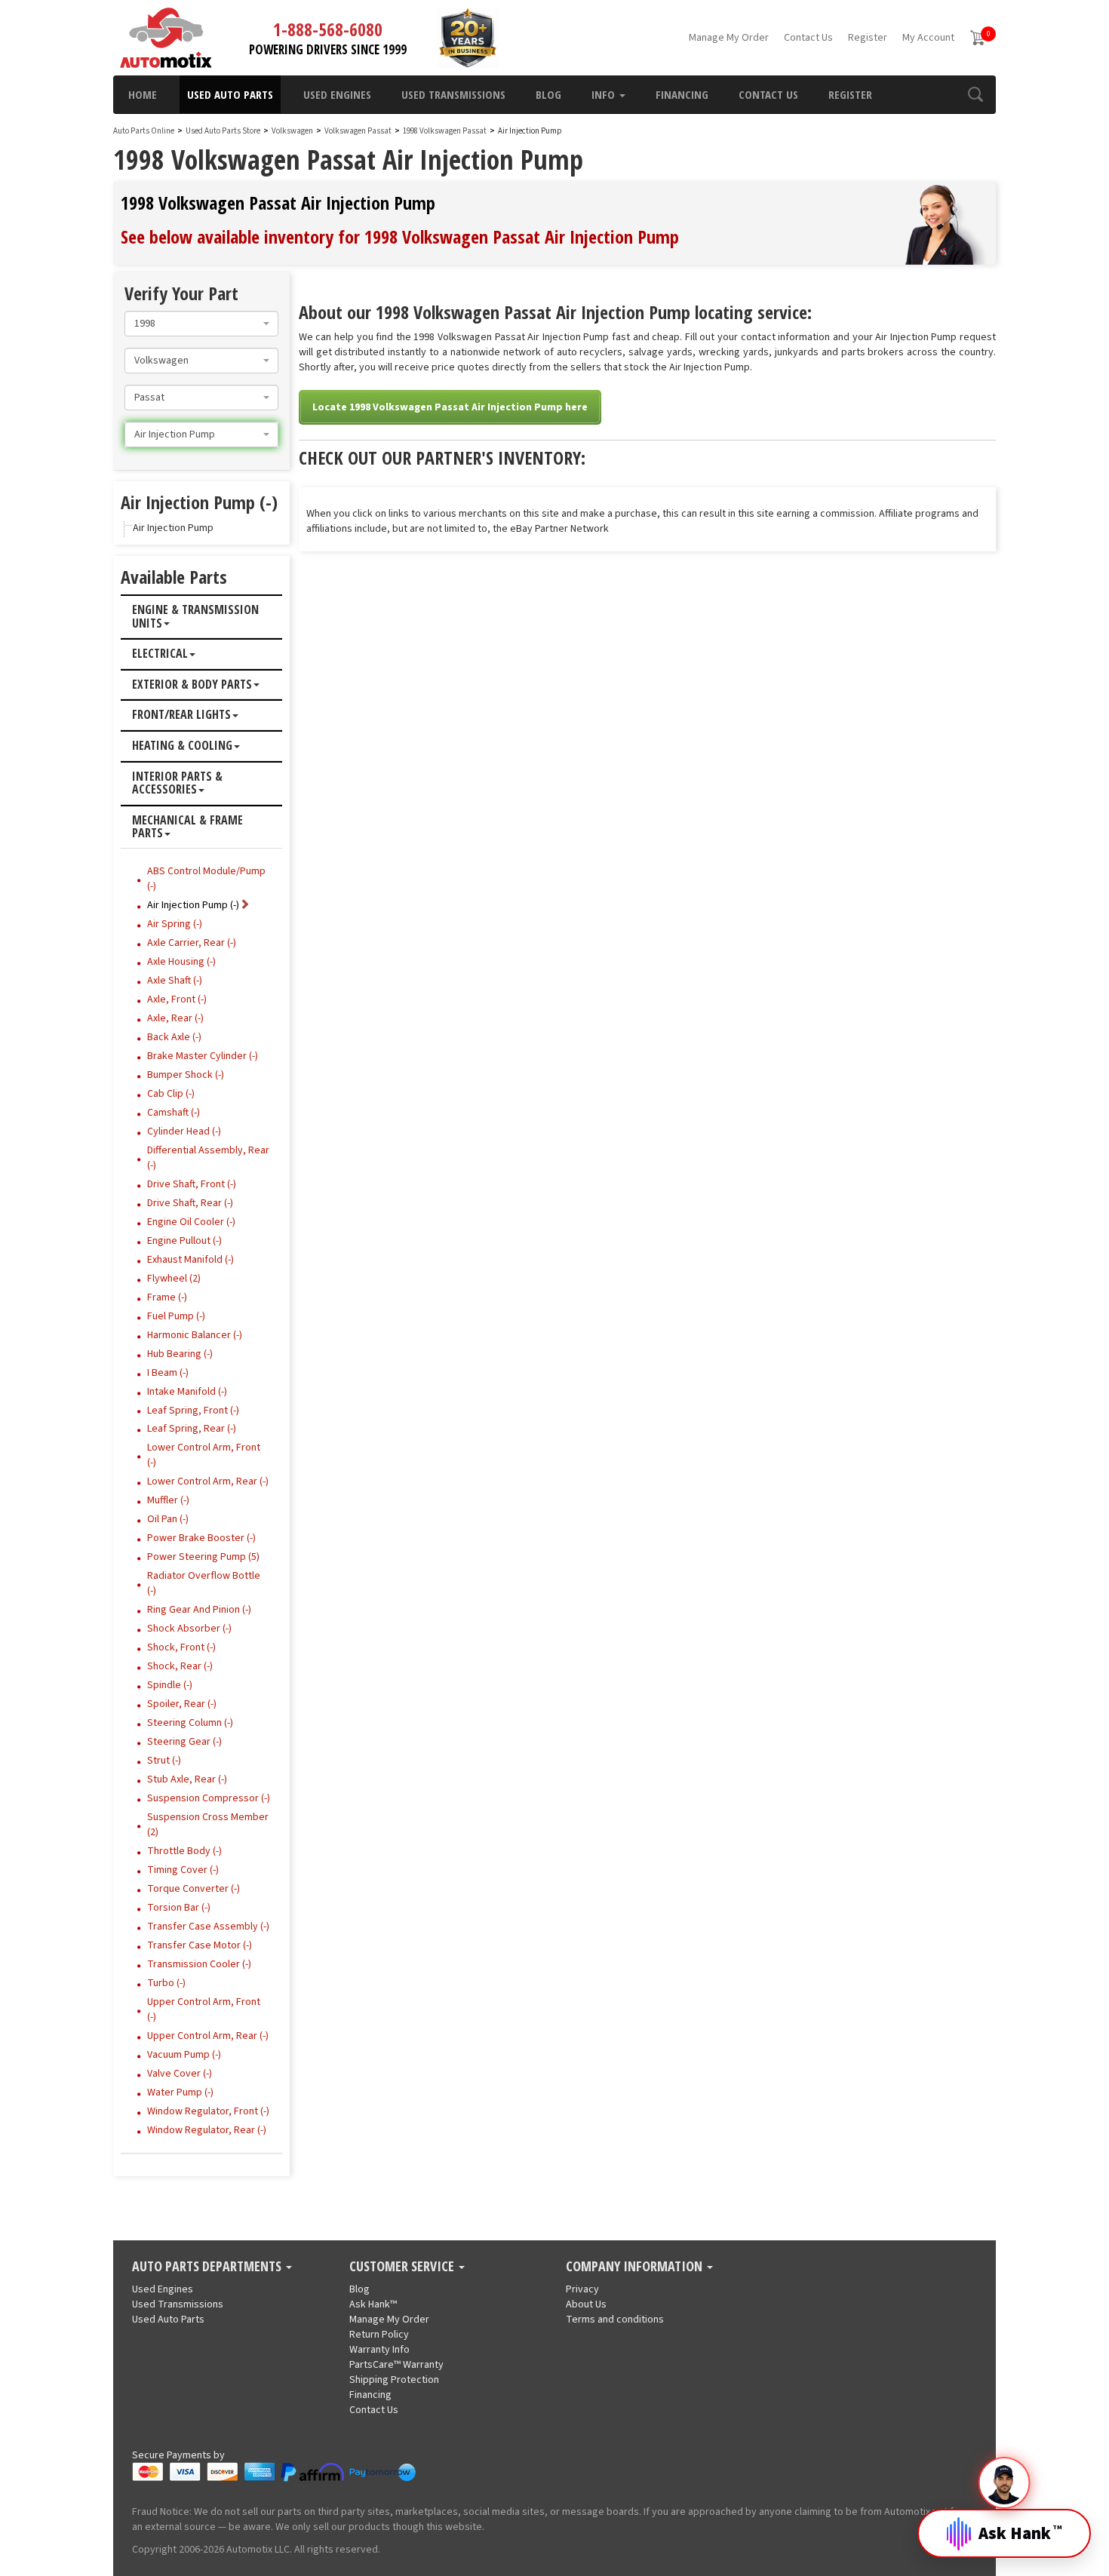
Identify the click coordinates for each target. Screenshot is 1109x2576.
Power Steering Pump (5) (203, 1557)
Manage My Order (729, 38)
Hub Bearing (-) (180, 1354)
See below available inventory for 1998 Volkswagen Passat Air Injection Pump (400, 236)
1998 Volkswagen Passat (445, 131)
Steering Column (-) (190, 1723)
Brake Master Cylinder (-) (203, 1056)
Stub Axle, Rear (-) (187, 1779)
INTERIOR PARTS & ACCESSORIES (177, 783)
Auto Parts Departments (208, 2267)
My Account (928, 38)
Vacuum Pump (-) (184, 2055)
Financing (682, 94)
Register (868, 38)
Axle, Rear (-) (175, 1018)
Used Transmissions (453, 94)
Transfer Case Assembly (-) (208, 1927)
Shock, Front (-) (181, 1647)
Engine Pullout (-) (184, 1241)
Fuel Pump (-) (176, 1316)
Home (143, 94)
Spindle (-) (170, 1685)
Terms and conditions (615, 2320)
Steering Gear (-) (184, 1742)
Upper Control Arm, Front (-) (204, 2010)
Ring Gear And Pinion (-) (199, 1610)
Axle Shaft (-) (175, 981)
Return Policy (379, 2335)
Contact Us (808, 38)
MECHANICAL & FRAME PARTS (187, 827)
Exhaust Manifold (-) (190, 1260)
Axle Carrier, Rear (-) (192, 943)
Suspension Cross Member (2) (208, 1825)
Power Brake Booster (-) (201, 1538)
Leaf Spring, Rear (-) (192, 1429)
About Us (586, 2304)
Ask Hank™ (373, 2304)
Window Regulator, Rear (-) (207, 2130)
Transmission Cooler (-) (199, 1964)
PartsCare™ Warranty (396, 2365)
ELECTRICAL (160, 654)
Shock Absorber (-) (189, 1629)
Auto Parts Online (144, 131)
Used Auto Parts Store (223, 131)
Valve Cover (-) (180, 2074)
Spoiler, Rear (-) (182, 1704)
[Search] (975, 94)
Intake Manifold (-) (187, 1392)
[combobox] (201, 324)
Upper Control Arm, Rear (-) (208, 2036)
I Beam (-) (168, 1373)
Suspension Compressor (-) (209, 1798)
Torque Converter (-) (194, 1889)
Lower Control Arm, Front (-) (204, 1455)
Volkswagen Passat (359, 131)
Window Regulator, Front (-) (208, 2111)
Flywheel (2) (174, 1279)
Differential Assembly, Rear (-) (208, 1158)
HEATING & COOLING (182, 746)
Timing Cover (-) (183, 1870)
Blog (548, 94)
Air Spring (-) (175, 924)
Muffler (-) (168, 1500)
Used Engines (337, 94)
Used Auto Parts (230, 94)
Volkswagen (292, 131)
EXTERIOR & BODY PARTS (192, 685)
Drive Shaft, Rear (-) (190, 1203)
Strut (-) (164, 1761)
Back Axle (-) (174, 1037)
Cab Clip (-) (171, 1094)
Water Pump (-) (180, 2092)
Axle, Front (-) (177, 999)
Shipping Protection (394, 2380)
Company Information (636, 2267)
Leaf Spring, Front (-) (193, 1411)
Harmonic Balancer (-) (195, 1335)
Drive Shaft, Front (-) (192, 1184)
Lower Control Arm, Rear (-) (208, 1481)
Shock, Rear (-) (180, 1666)
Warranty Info (379, 2350)
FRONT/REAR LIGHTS (181, 715)
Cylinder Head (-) (184, 1131)
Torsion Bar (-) (179, 1908)
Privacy (582, 2289)
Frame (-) (167, 1297)
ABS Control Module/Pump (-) (206, 879)
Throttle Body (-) (184, 1851)
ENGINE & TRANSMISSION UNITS (195, 617)
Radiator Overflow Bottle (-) (204, 1583)
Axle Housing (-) (181, 962)
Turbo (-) (166, 1983)
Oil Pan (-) (168, 1519)
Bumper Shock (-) (186, 1075)
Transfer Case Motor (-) (200, 1945)
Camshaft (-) (174, 1113)
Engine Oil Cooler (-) (191, 1222)
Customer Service (403, 2267)
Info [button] (605, 94)
